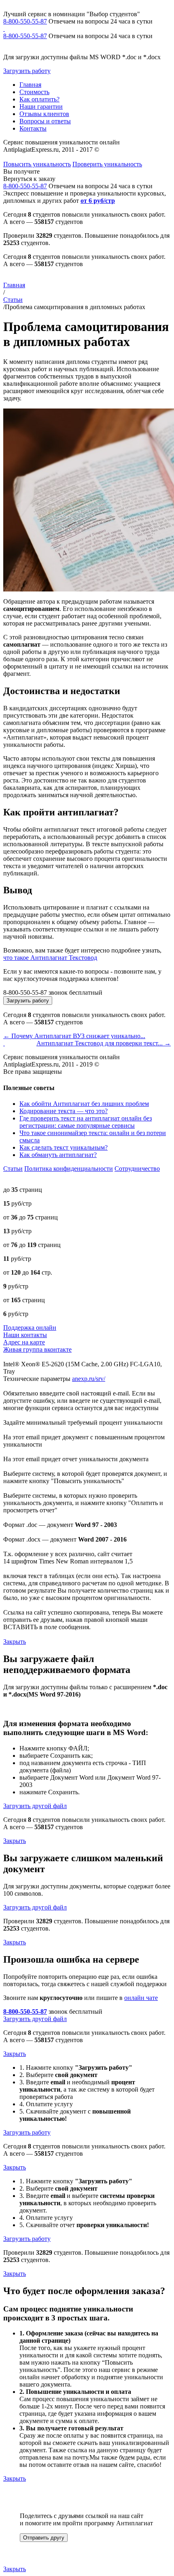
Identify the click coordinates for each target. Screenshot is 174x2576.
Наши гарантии (41, 106)
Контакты (33, 128)
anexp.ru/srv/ (89, 1379)
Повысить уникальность (37, 164)
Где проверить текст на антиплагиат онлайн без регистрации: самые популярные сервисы (86, 1122)
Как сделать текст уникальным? (64, 1147)
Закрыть (15, 1642)
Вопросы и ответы (45, 121)
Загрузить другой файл (35, 1806)
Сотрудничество (137, 1169)
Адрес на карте (24, 1342)
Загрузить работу (27, 71)
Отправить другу (44, 2538)
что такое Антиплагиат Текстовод (50, 958)
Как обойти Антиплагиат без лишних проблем (84, 1104)
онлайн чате (141, 1998)
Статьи (13, 300)
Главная (30, 85)
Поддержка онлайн (30, 1328)
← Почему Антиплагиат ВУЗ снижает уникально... (74, 1036)
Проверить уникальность (107, 164)
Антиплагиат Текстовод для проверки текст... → (104, 1043)
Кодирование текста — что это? (64, 1111)
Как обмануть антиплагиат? (58, 1155)
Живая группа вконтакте (37, 1349)
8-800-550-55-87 (25, 21)
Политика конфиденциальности (69, 1169)
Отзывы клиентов (44, 114)
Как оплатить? (39, 99)
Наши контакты (25, 1335)
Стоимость (34, 92)
